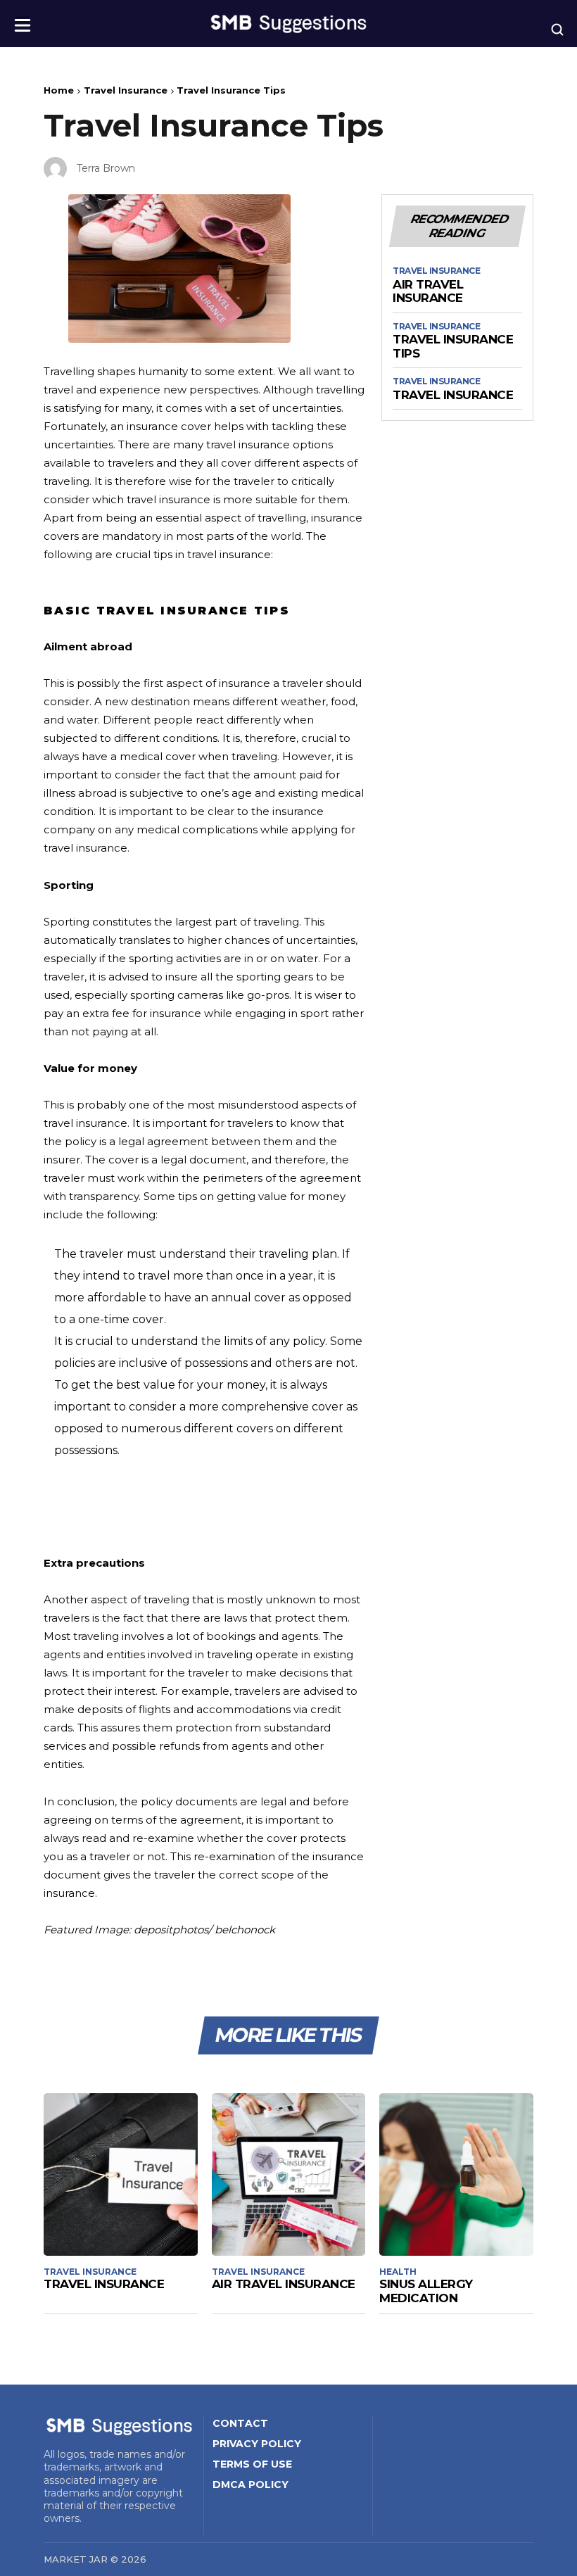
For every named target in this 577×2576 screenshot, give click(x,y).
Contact (240, 2423)
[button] (23, 21)
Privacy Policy (257, 2444)
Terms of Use (252, 2464)
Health (398, 2272)
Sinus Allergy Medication (426, 2291)
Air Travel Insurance (428, 292)
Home (59, 90)
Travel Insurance (126, 90)
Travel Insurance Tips (453, 347)
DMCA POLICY (251, 2485)
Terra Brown (106, 168)
